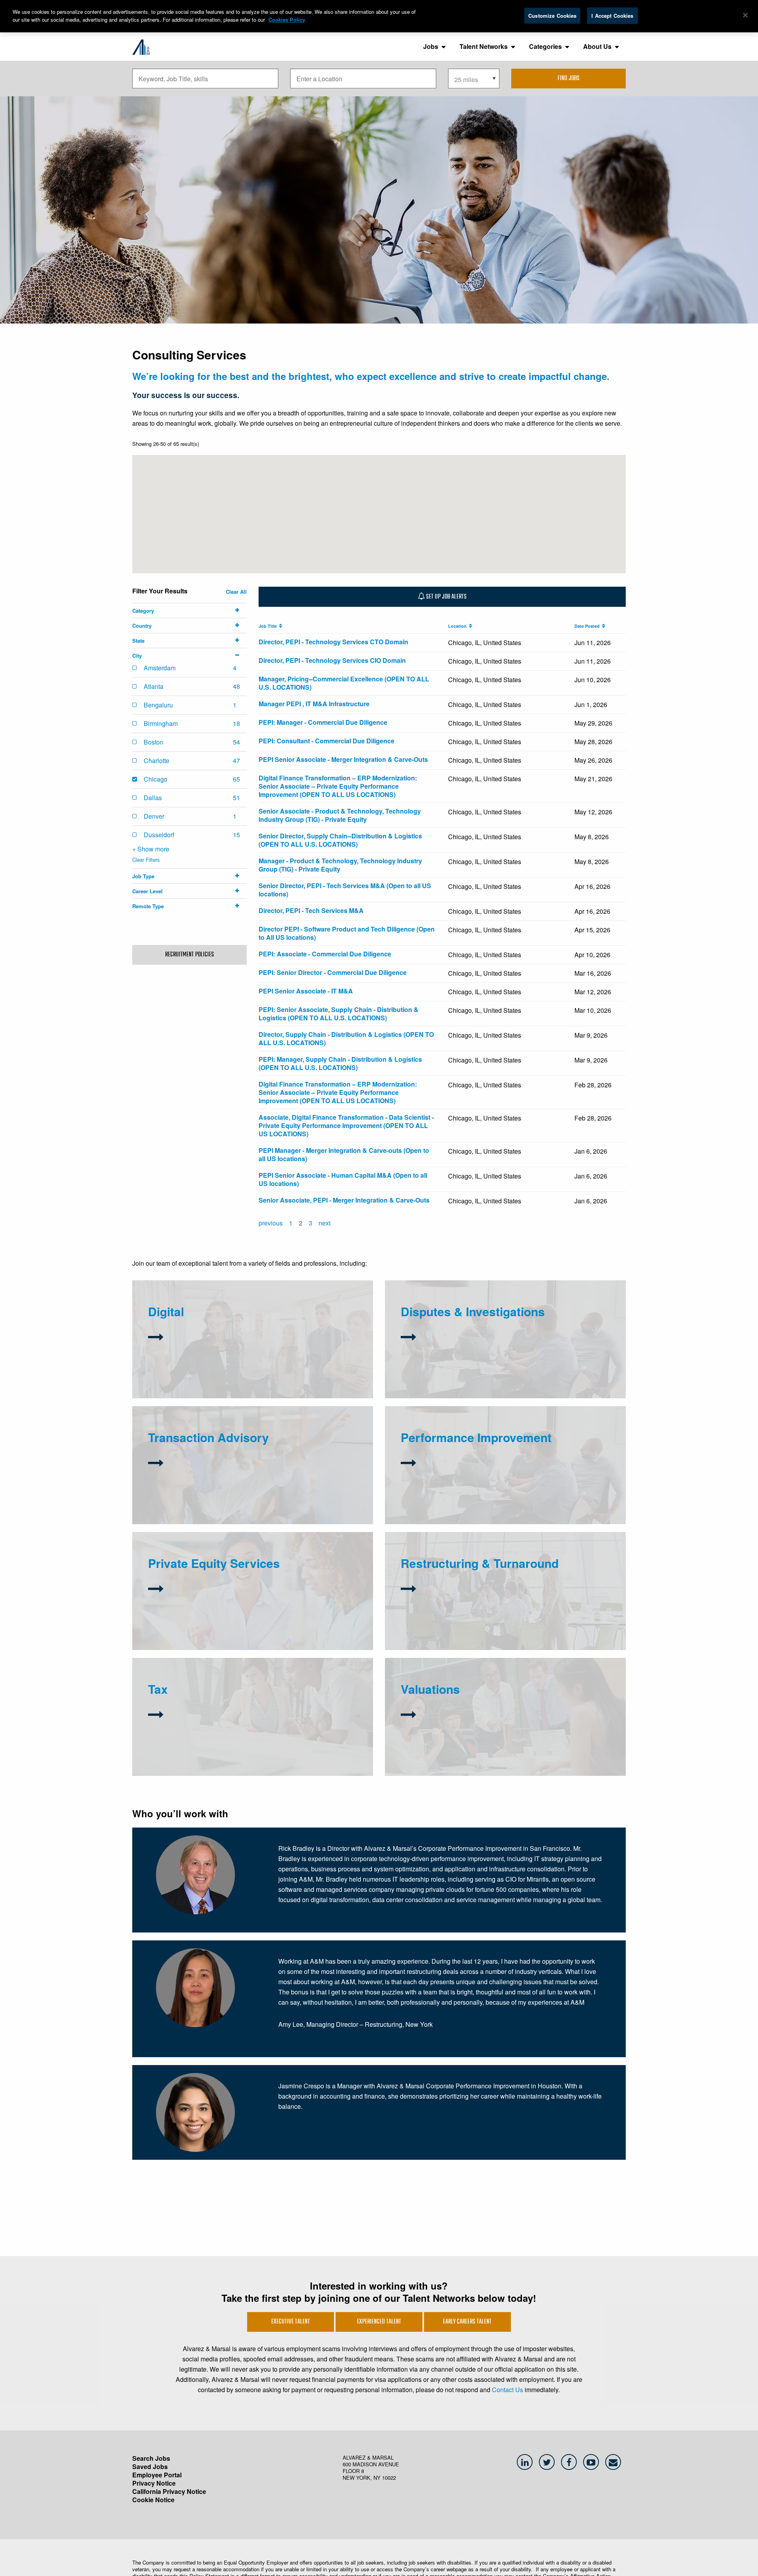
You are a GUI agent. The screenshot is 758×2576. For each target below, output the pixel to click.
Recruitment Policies (189, 955)
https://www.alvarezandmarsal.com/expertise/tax (290, 1736)
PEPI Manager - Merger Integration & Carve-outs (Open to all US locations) (344, 1154)
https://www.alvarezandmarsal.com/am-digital (200, 1365)
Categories (545, 46)
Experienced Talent (379, 2322)
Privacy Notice (154, 2483)
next (325, 1223)
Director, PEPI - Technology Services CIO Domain (332, 660)
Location (459, 626)
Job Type (143, 876)
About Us (597, 46)
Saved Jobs (150, 2467)
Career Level (147, 891)
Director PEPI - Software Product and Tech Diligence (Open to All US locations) (347, 933)
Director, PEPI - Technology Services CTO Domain (333, 642)
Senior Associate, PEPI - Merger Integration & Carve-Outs (344, 1200)
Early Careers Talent (467, 2322)
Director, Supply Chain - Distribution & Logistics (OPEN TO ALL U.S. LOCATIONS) (346, 1038)
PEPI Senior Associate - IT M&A (306, 991)
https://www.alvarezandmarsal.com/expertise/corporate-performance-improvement (494, 1494)
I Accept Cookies (612, 16)
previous (271, 1223)
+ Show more (151, 849)
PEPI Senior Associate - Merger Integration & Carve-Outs (343, 759)
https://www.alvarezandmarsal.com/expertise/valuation (510, 1733)
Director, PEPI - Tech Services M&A (311, 910)
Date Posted (588, 626)
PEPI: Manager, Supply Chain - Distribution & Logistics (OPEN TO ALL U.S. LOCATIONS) (340, 1063)
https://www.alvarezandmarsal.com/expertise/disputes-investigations (479, 1348)
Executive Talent (291, 2322)
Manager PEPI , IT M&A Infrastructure (314, 704)
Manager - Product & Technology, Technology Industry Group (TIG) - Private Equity (340, 865)
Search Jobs (151, 2458)
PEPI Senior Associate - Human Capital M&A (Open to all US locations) (343, 1179)
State (138, 641)
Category (143, 611)
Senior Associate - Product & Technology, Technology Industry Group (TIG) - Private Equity (340, 815)
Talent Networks (484, 46)
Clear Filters (146, 860)
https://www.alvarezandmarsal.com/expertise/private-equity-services (226, 1610)
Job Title (269, 626)
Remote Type (148, 906)
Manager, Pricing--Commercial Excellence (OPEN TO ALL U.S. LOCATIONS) (344, 683)
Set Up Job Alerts (446, 597)
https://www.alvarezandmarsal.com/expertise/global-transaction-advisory (231, 1501)
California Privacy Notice (169, 2491)
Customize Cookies (552, 16)
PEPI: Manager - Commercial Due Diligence (323, 722)
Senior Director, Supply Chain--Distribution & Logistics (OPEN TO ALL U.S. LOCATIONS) (340, 840)
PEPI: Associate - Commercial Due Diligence (325, 954)
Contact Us (508, 2390)
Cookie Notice (153, 2500)
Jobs (431, 46)
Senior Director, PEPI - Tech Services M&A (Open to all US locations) (345, 890)
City (137, 656)
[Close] (745, 15)
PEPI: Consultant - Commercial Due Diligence (326, 741)
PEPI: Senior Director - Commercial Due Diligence (333, 972)
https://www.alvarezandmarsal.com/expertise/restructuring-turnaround (480, 1620)
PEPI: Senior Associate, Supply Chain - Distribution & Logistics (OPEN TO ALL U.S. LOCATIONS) (339, 1014)
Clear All (236, 592)
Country (142, 626)
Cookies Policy (287, 20)
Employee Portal (157, 2475)
